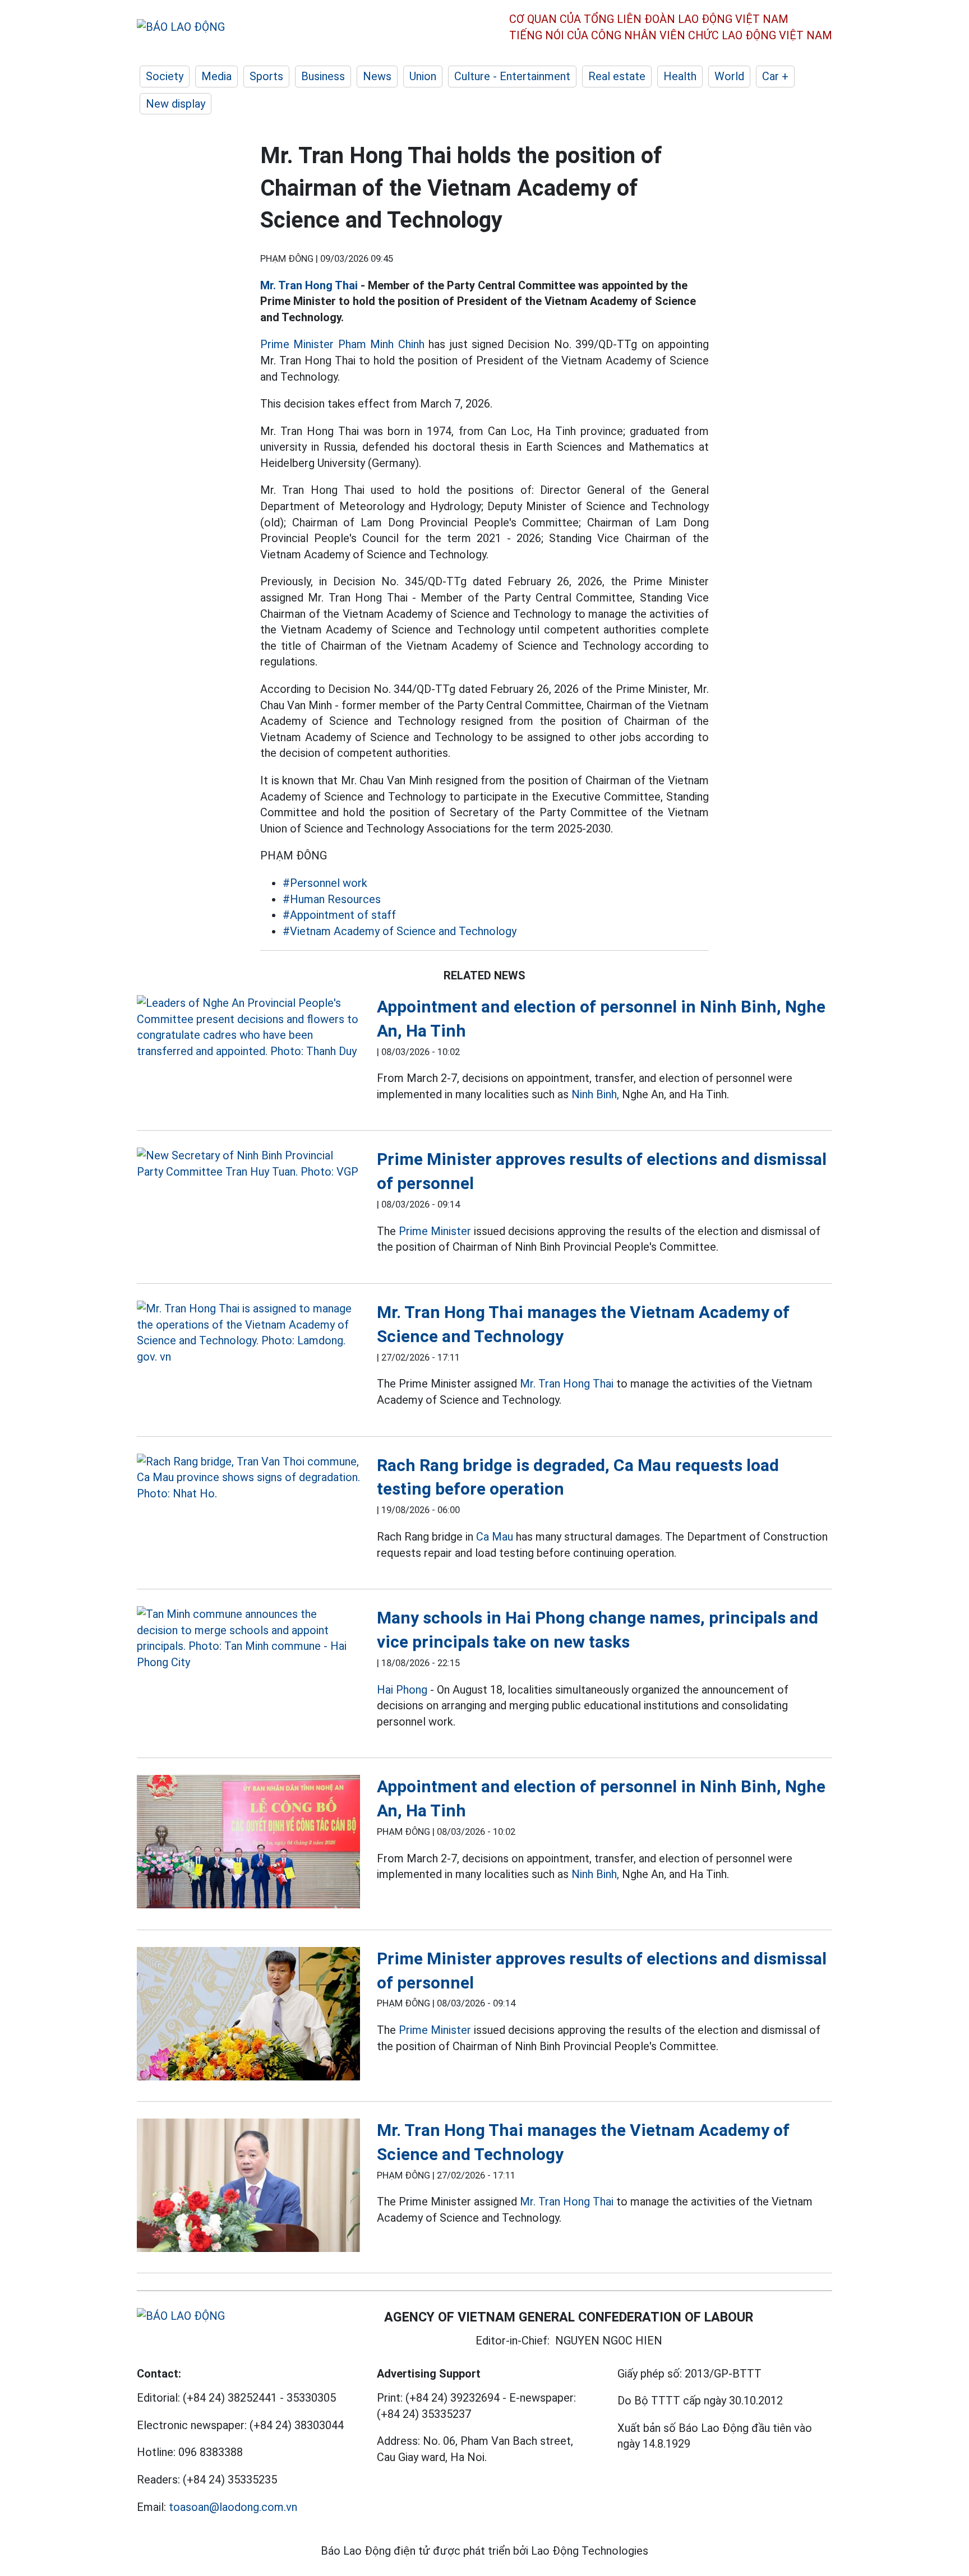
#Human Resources (332, 899)
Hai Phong (402, 1690)
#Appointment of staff (339, 915)
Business (323, 76)
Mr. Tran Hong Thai (309, 285)
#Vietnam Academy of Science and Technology (400, 931)
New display (176, 104)
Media (216, 76)
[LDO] (248, 1027)
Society (165, 76)
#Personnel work (325, 883)
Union (423, 76)
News (377, 76)
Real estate (617, 76)
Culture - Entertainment (512, 76)
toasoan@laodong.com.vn (233, 2507)
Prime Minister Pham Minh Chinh (342, 344)
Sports (266, 76)
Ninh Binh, (595, 1094)
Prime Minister (435, 1231)
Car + (775, 76)
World (729, 76)
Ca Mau (495, 1537)
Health (680, 76)
